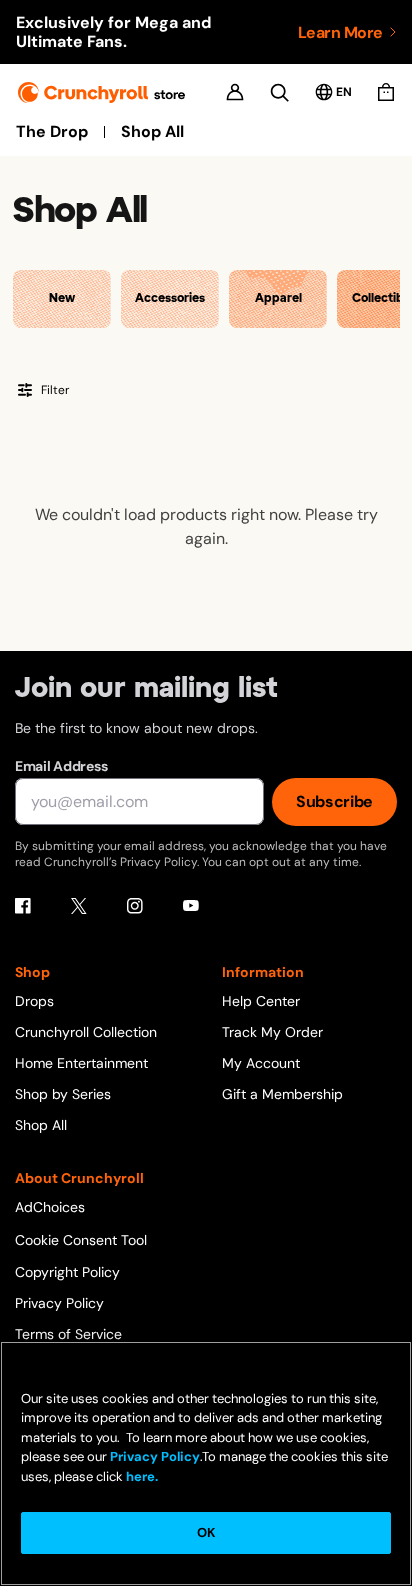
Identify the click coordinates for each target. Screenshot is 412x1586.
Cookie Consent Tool (81, 1240)
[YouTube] (191, 906)
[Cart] (386, 92)
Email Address (61, 766)
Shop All (152, 132)
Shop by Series (63, 1094)
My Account (261, 1063)
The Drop (52, 132)
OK (206, 1532)
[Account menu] (235, 92)
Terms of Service (68, 1334)
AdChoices (50, 1207)
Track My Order (272, 1032)
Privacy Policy (59, 1303)
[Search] (279, 92)
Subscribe (334, 801)
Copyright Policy (67, 1272)
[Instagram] (135, 906)
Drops (34, 1001)
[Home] (101, 92)
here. (140, 1476)
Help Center (261, 1001)
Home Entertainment (81, 1063)
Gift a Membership (282, 1094)
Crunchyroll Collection (86, 1032)
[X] (79, 906)
